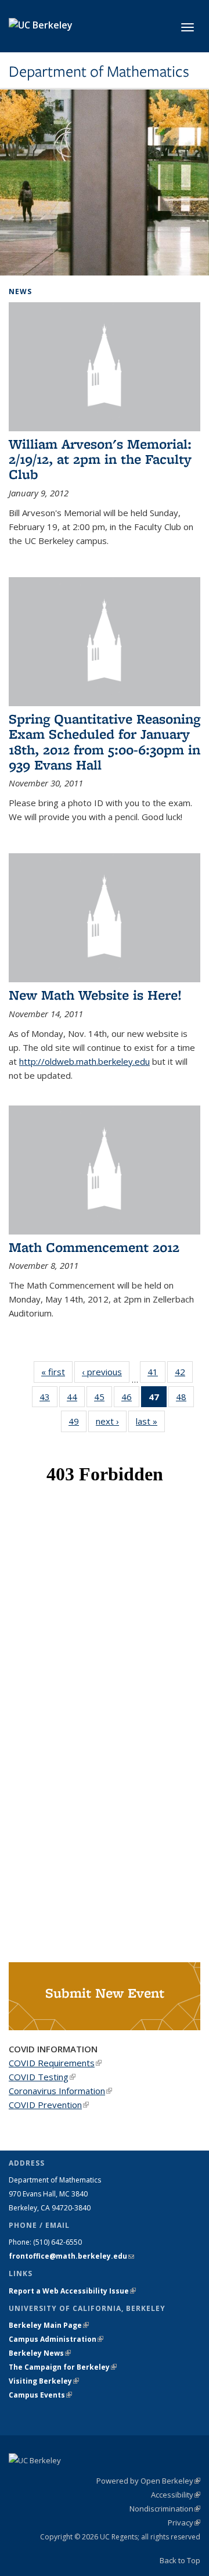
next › (111, 1421)
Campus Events (40, 2395)
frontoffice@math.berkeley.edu (71, 2256)
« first (57, 1372)
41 (156, 1374)
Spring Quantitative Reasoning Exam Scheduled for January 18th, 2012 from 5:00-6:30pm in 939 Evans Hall (105, 742)
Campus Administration (56, 2339)
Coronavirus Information (60, 2091)
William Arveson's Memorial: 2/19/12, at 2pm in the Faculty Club (100, 459)
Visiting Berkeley (44, 2381)
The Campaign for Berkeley (63, 2367)
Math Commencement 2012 (94, 1247)
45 (103, 1399)
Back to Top (180, 2560)
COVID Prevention (49, 2105)
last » (150, 1421)
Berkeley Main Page (49, 2325)
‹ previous (106, 1372)
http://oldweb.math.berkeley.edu (84, 1061)
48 (185, 1399)
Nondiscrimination (165, 2509)
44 (76, 1399)
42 (184, 1374)
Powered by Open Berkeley (148, 2481)
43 (48, 1399)
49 (78, 1424)
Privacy (184, 2523)
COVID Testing (42, 2077)
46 (130, 1399)
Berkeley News (40, 2353)
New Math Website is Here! (95, 995)
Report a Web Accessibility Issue (72, 2291)
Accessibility (176, 2495)
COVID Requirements (55, 2063)
